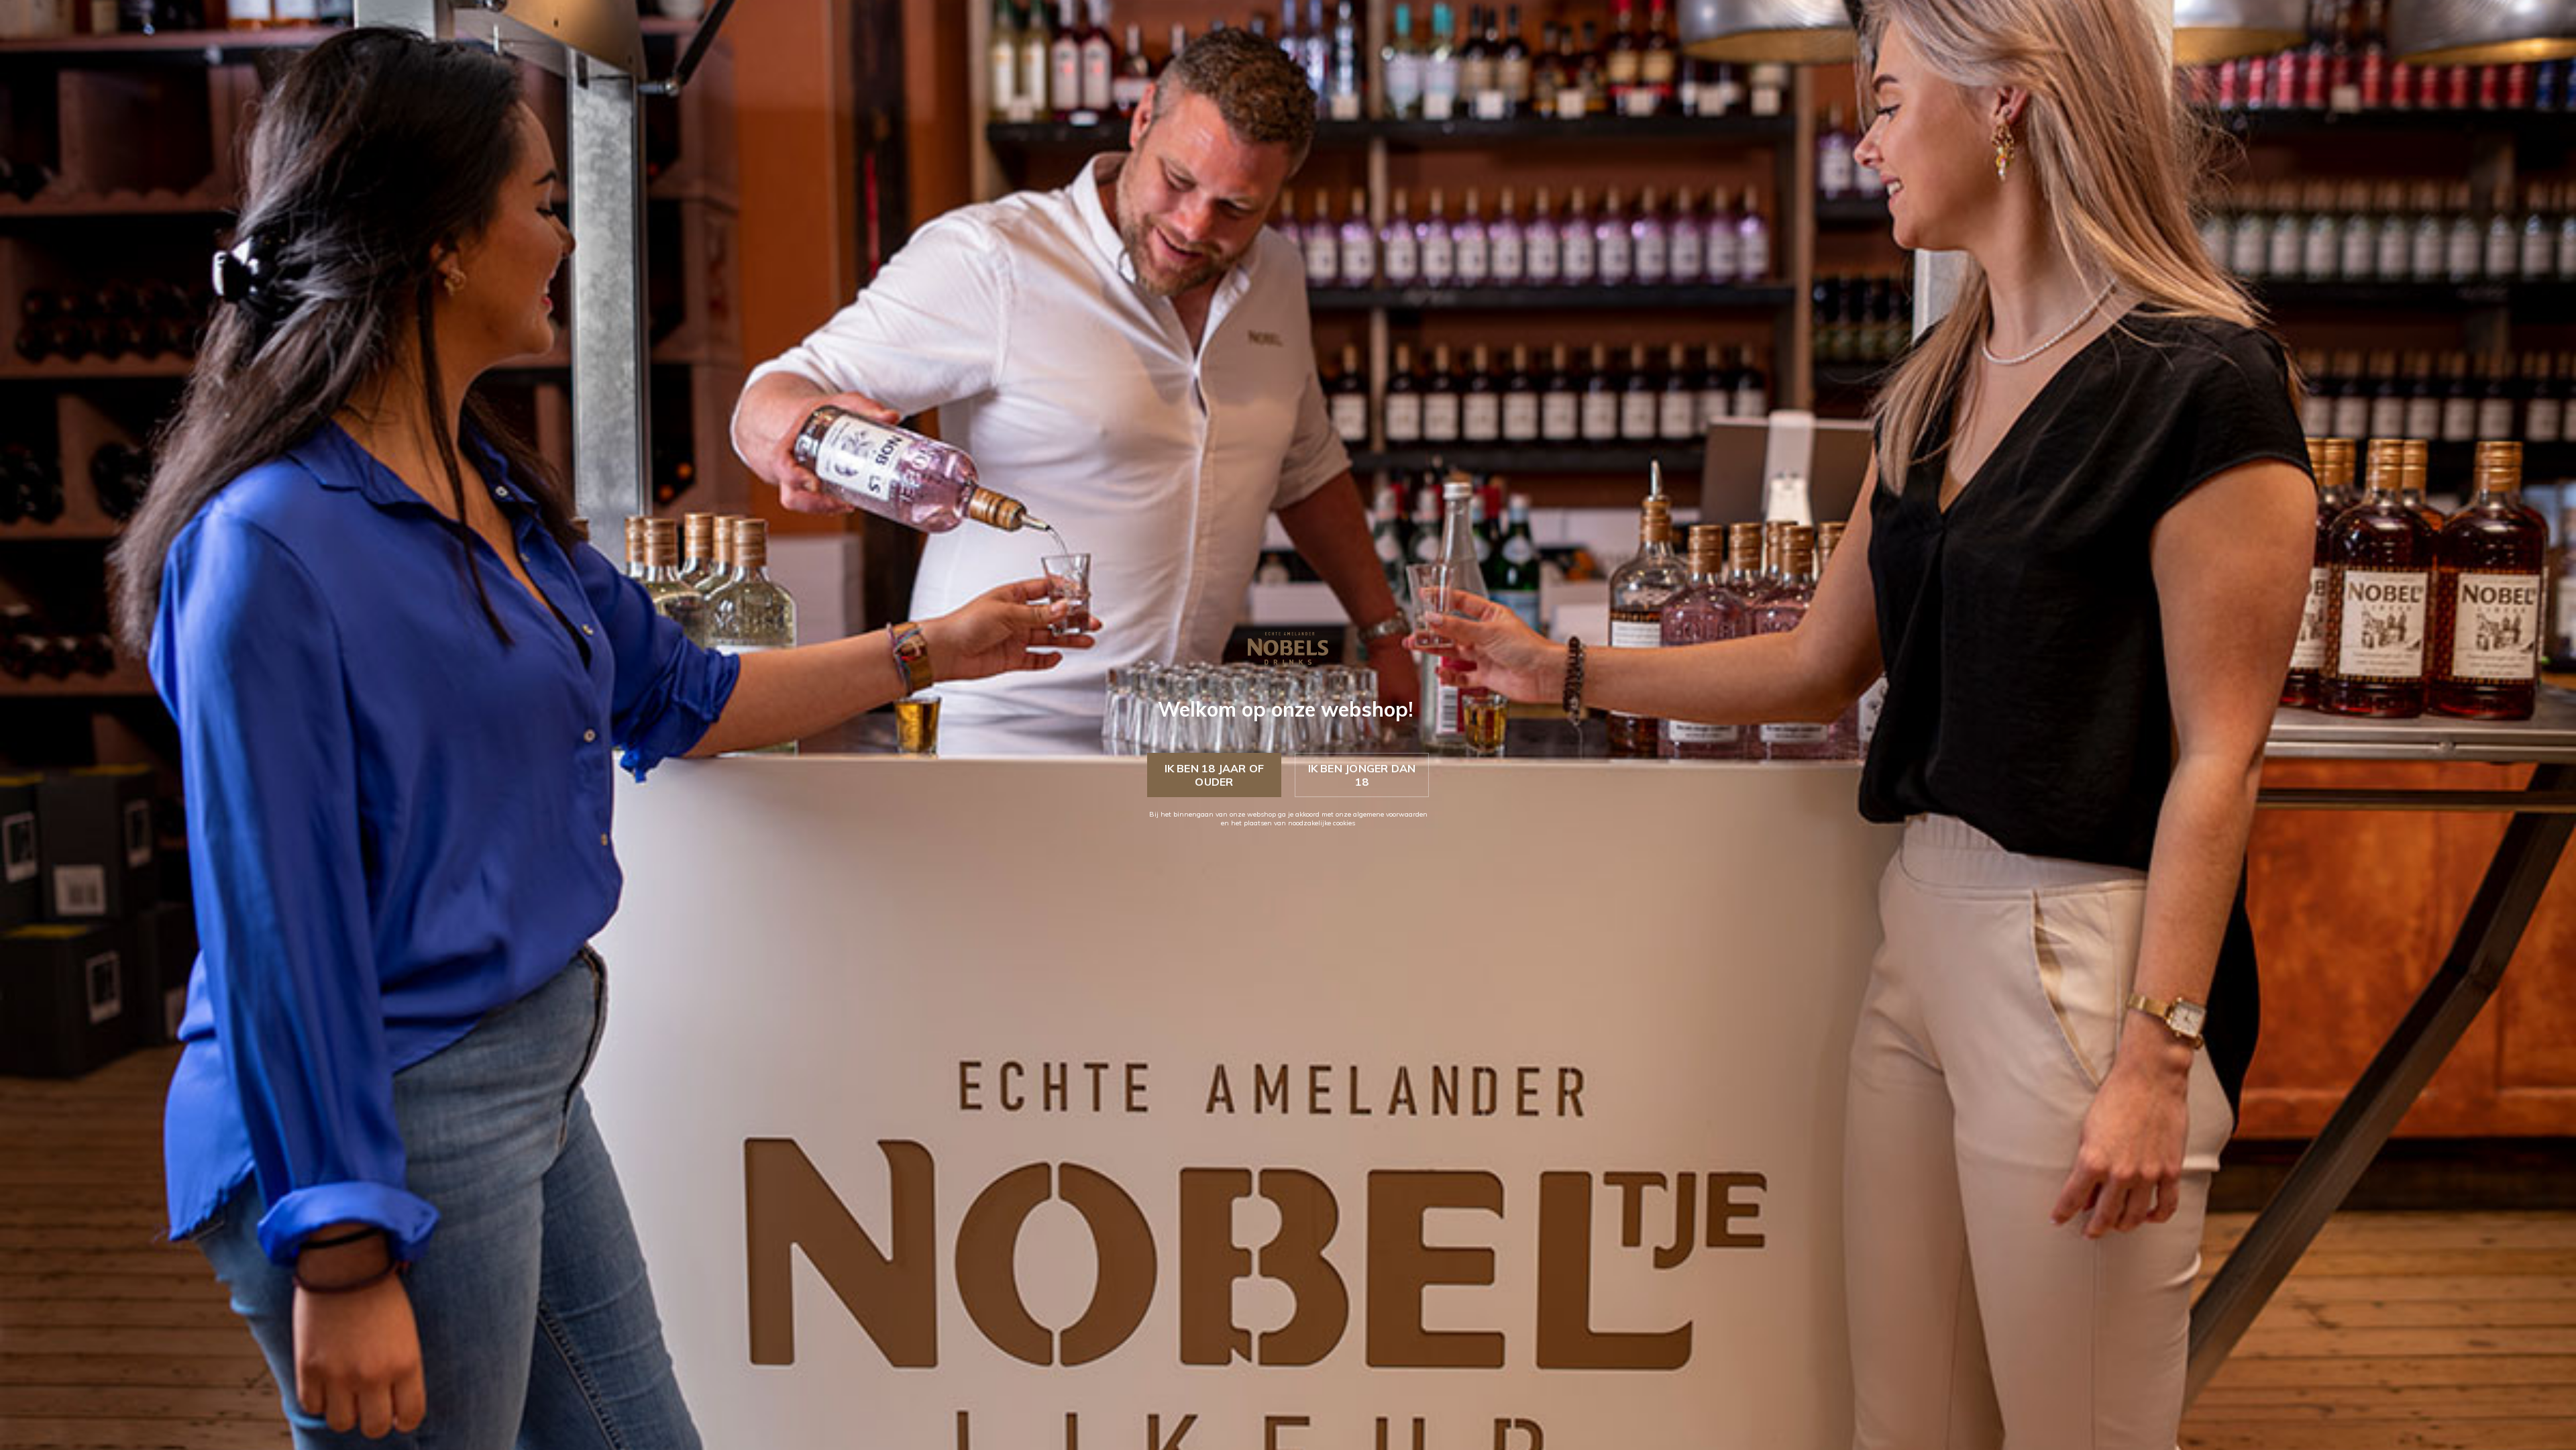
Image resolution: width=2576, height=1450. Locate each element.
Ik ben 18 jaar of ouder (1215, 775)
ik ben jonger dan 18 (1362, 775)
